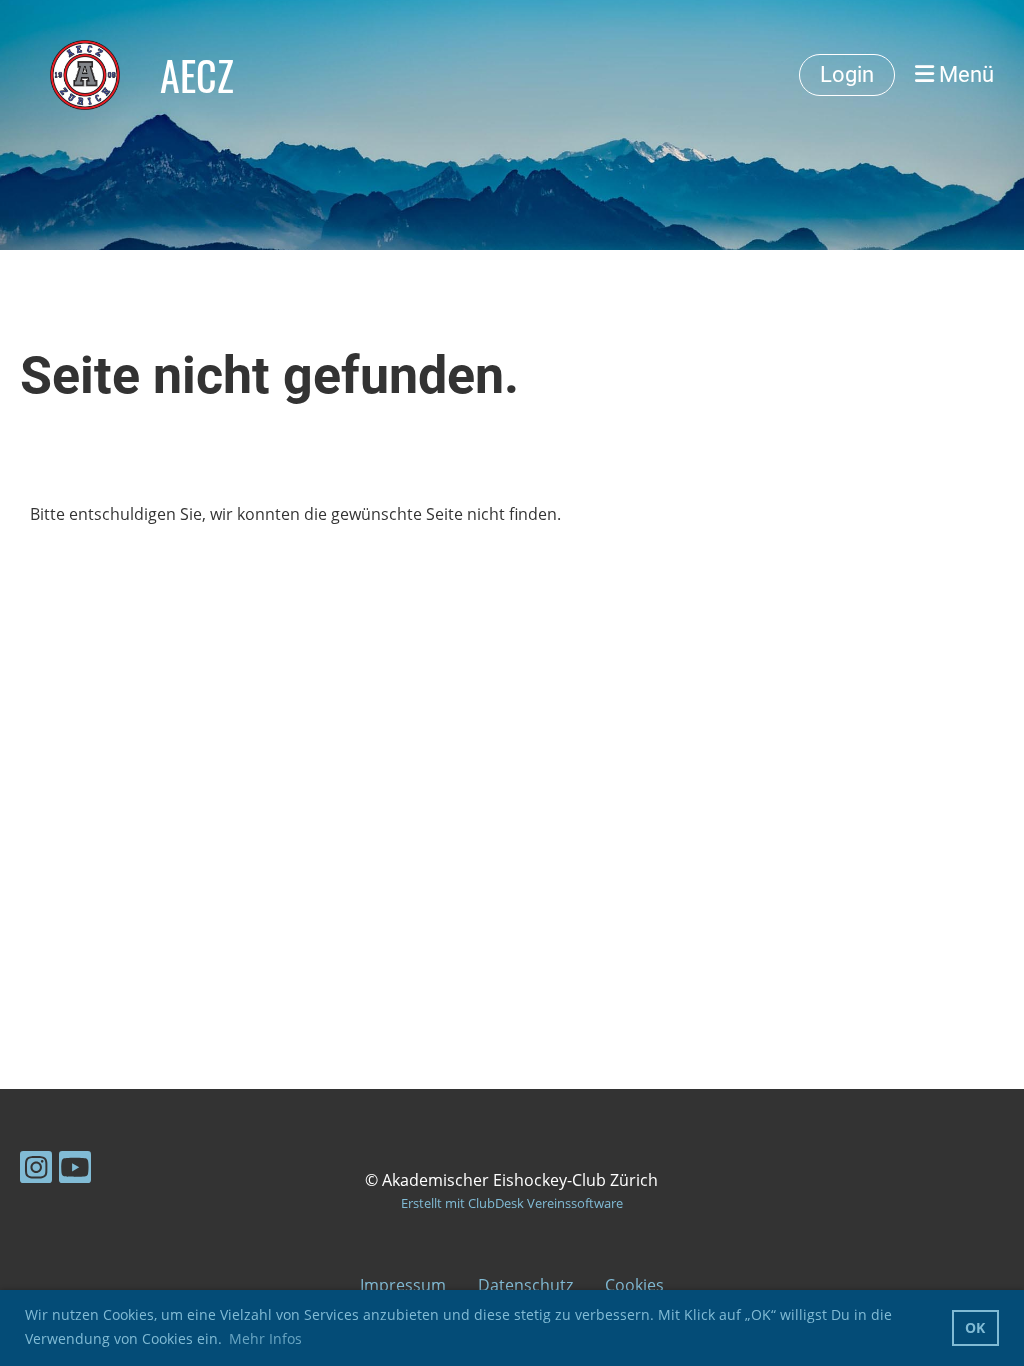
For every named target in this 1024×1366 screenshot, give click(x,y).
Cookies (634, 1285)
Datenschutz (525, 1285)
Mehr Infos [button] (265, 1338)
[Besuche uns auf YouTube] (75, 1170)
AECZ (197, 75)
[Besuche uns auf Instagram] (36, 1170)
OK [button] (975, 1327)
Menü (964, 74)
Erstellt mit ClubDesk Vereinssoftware (512, 1203)
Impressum (403, 1285)
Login (847, 74)
